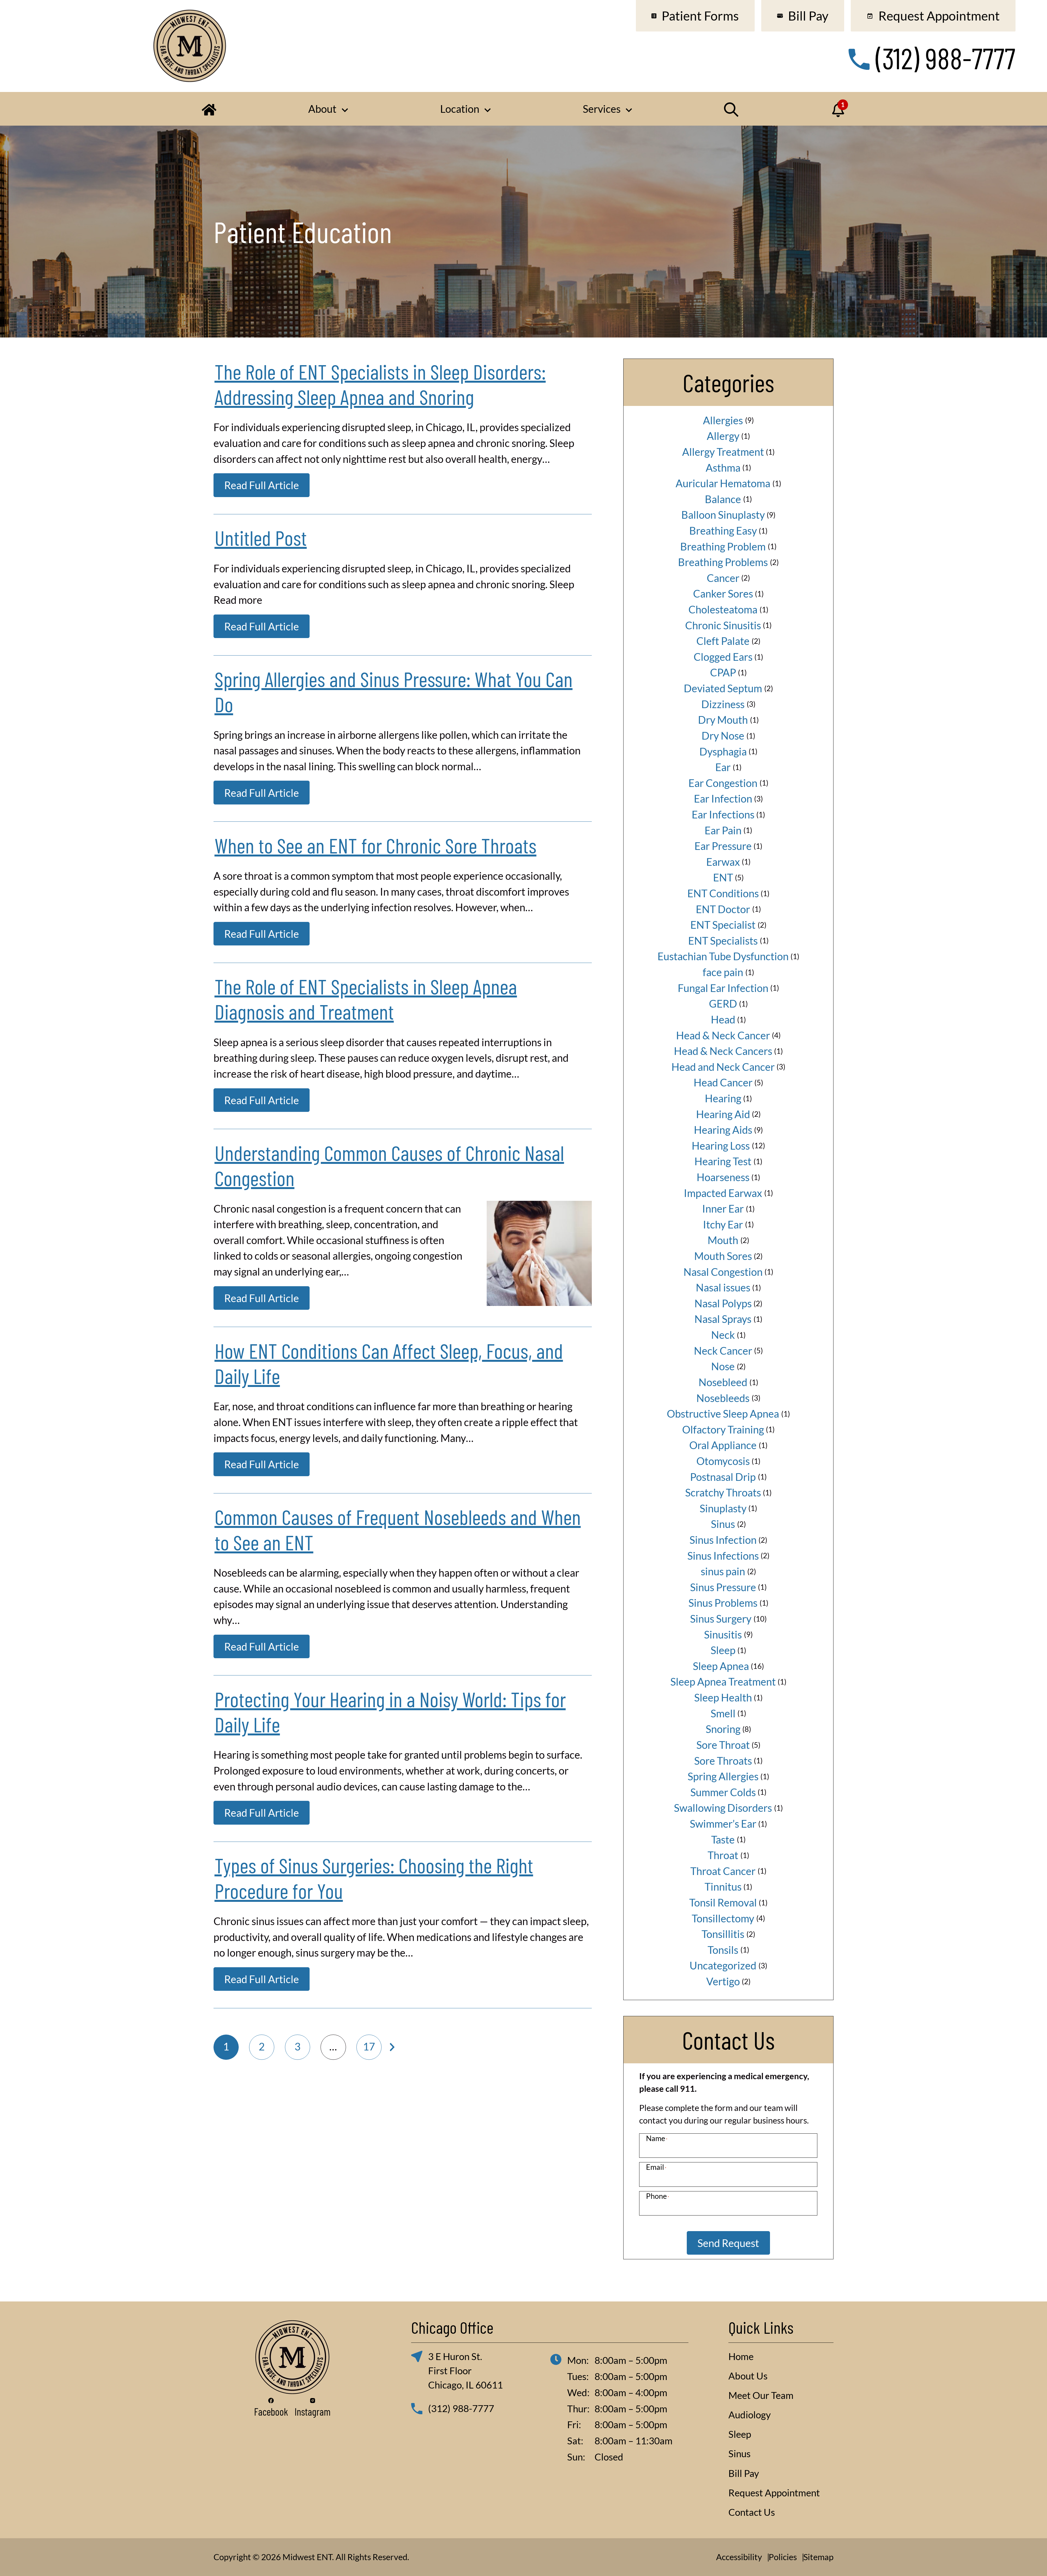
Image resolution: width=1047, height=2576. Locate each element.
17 (369, 2046)
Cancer (723, 578)
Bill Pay (744, 2473)
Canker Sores (723, 593)
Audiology (750, 2415)
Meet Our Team (761, 2395)
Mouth (723, 1240)
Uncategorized (723, 1965)
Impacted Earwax (723, 1193)
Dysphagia (723, 751)
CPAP (723, 672)
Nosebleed (723, 1382)
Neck (723, 1335)
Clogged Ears (723, 657)
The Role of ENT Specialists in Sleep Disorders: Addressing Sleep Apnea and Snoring (380, 384)
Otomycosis (723, 1461)
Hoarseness (723, 1177)
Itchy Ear (723, 1224)
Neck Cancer (723, 1351)
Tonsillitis (723, 1934)
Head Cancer (723, 1082)
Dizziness (723, 704)
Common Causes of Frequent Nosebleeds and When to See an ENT (398, 1529)
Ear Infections (723, 814)
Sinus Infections (723, 1556)
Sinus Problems (723, 1603)
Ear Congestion (723, 783)
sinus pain (723, 1571)
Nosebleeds (723, 1398)
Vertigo (723, 1981)
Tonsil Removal (723, 1902)
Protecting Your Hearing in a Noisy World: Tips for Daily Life (390, 1711)
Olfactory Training (723, 1429)
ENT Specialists (723, 941)
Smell (723, 1713)
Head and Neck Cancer (723, 1067)
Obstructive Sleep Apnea (723, 1414)
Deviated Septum (723, 688)
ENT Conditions (723, 893)
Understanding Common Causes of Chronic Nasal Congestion (389, 1165)
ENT (723, 877)
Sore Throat (723, 1745)
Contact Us (752, 2512)
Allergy (723, 436)
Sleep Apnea (721, 1666)
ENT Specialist (723, 925)
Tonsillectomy (723, 1918)
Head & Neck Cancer (723, 1035)
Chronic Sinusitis (723, 625)
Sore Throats (723, 1761)
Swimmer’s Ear (723, 1824)
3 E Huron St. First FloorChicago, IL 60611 (465, 2371)
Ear (723, 767)
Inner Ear (723, 1208)
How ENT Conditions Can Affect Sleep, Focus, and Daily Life (389, 1363)
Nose (723, 1366)
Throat (723, 1855)
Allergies (723, 420)
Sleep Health (723, 1697)
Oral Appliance (723, 1445)
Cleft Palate (723, 641)
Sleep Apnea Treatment (723, 1681)
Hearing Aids (723, 1130)
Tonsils (723, 1950)
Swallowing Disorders (723, 1808)
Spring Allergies (723, 1776)
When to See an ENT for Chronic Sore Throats (376, 845)
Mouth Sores (723, 1256)
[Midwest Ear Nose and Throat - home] (292, 2357)
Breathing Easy (723, 530)
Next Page (392, 2047)
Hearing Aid (723, 1114)
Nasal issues (723, 1287)
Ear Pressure (723, 846)
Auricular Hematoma (723, 483)
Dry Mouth (723, 720)
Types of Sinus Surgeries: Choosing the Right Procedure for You (374, 1877)
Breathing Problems (723, 562)
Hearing (723, 1098)
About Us (748, 2376)
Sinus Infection (723, 1540)
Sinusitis (723, 1634)
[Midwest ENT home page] (190, 46)
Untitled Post (261, 537)
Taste (723, 1839)
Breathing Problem (723, 546)
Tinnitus (723, 1886)
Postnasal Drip (723, 1477)
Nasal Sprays (723, 1319)
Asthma (723, 468)
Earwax (723, 862)
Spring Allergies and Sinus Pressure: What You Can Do (394, 691)
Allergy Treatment (723, 452)
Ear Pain (723, 830)
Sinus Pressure (723, 1587)
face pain (723, 972)
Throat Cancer (723, 1871)
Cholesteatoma (723, 609)
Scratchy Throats (723, 1492)
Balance (723, 499)
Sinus (723, 1524)
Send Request (728, 2243)
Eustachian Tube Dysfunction (723, 956)
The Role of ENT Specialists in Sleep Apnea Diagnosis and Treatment (366, 999)
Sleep (723, 1650)
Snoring (723, 1729)
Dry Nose (723, 735)
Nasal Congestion (723, 1272)
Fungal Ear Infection (723, 988)
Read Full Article (262, 485)
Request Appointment (774, 2493)
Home (741, 2356)
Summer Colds (723, 1792)
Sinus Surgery (721, 1619)
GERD (723, 1003)
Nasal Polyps (723, 1303)
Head (723, 1019)
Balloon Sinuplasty (723, 515)
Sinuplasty (723, 1508)
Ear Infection (723, 798)
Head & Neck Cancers (723, 1051)
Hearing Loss (721, 1146)
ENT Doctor (723, 909)
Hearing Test (723, 1161)
